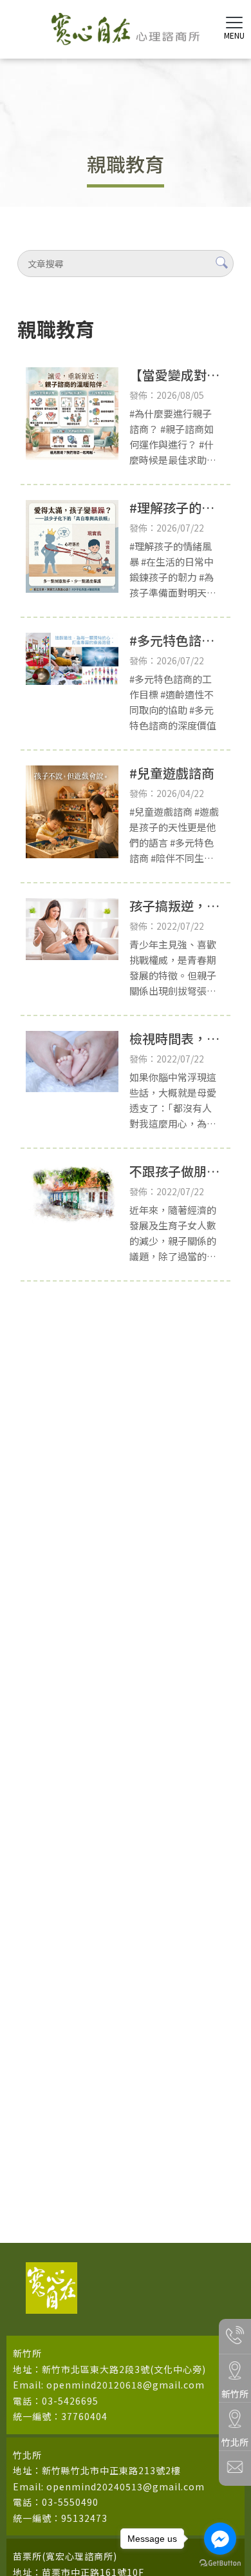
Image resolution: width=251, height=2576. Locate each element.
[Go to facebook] (220, 2539)
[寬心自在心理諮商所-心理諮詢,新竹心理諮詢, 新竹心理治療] (126, 31)
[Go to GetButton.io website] (220, 2563)
